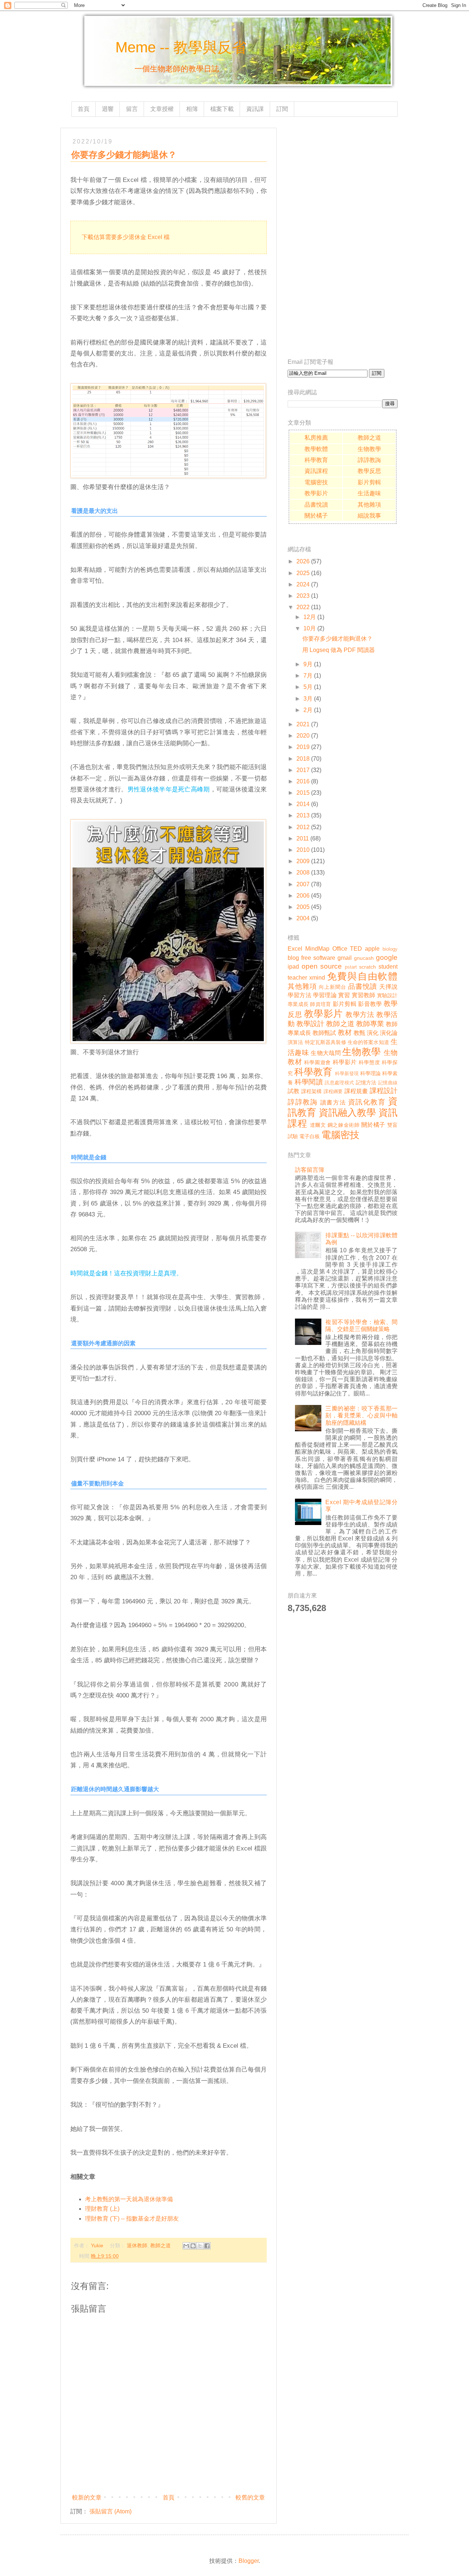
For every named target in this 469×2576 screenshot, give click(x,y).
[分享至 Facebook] (207, 2246)
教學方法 (360, 1015)
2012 (303, 827)
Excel (295, 949)
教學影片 (316, 493)
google (387, 957)
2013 (303, 815)
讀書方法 (333, 1102)
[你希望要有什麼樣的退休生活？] (168, 476)
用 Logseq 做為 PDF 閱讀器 (339, 650)
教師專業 (370, 1024)
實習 (344, 995)
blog (293, 958)
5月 (308, 687)
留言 (132, 109)
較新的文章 (87, 2497)
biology (390, 949)
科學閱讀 (309, 1082)
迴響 (108, 109)
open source (322, 966)
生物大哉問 (326, 1053)
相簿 (192, 109)
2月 (308, 710)
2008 (303, 873)
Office (340, 949)
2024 (303, 584)
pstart (351, 967)
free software (318, 958)
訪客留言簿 (310, 1170)
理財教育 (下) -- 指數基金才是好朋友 (132, 2219)
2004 (303, 918)
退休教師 (137, 2245)
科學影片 (345, 1062)
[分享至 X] (200, 2246)
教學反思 (369, 471)
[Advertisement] (343, 238)
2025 (303, 573)
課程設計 (384, 1091)
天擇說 (388, 987)
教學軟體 (316, 449)
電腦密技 (316, 482)
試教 (293, 1091)
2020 (303, 736)
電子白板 (310, 1136)
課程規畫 (356, 1091)
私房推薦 (316, 438)
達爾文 (318, 1125)
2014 (303, 804)
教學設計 (310, 1024)
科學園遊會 (317, 1062)
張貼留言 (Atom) (110, 2511)
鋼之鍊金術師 (344, 1125)
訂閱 (282, 109)
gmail (345, 958)
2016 (303, 781)
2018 (303, 759)
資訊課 (255, 109)
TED (356, 949)
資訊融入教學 (347, 1112)
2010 (303, 850)
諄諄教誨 (369, 460)
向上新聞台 (332, 987)
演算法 (295, 1042)
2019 (303, 747)
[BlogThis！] (193, 2246)
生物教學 (369, 449)
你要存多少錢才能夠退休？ (337, 639)
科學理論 (370, 1073)
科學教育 (316, 460)
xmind (317, 978)
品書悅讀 (316, 505)
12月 (310, 617)
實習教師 (364, 995)
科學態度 (369, 1062)
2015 (303, 793)
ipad (293, 967)
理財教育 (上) (102, 2209)
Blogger (249, 2561)
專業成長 (298, 1004)
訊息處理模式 (339, 1083)
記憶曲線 (388, 1083)
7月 (308, 676)
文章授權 (162, 109)
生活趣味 (369, 493)
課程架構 (312, 1091)
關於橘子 (316, 516)
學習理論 (325, 995)
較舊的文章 (250, 2497)
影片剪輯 (369, 482)
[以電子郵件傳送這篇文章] (186, 2246)
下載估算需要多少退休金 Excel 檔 (126, 237)
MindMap (317, 949)
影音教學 (370, 1004)
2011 (303, 838)
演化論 (389, 1033)
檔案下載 (222, 109)
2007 (303, 884)
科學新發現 (347, 1073)
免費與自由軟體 (363, 976)
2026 (303, 561)
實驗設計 (387, 995)
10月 (310, 628)
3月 (308, 699)
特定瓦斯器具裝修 (326, 1042)
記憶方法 (366, 1082)
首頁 (84, 109)
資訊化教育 (367, 1102)
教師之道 (160, 2245)
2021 (303, 724)
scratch (368, 967)
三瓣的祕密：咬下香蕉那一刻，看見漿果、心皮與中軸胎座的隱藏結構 (361, 1415)
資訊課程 (316, 471)
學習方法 (300, 995)
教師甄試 (324, 1033)
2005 (303, 907)
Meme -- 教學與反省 (181, 47)
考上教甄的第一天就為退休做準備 (129, 2199)
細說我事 (369, 516)
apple (372, 949)
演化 (373, 1033)
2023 (303, 596)
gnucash (364, 958)
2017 (303, 770)
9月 (308, 664)
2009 (303, 861)
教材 (345, 1032)
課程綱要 (333, 1091)
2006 (303, 896)
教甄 (359, 1033)
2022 (303, 607)
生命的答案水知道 (368, 1042)
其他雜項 (369, 505)
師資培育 (320, 1004)
